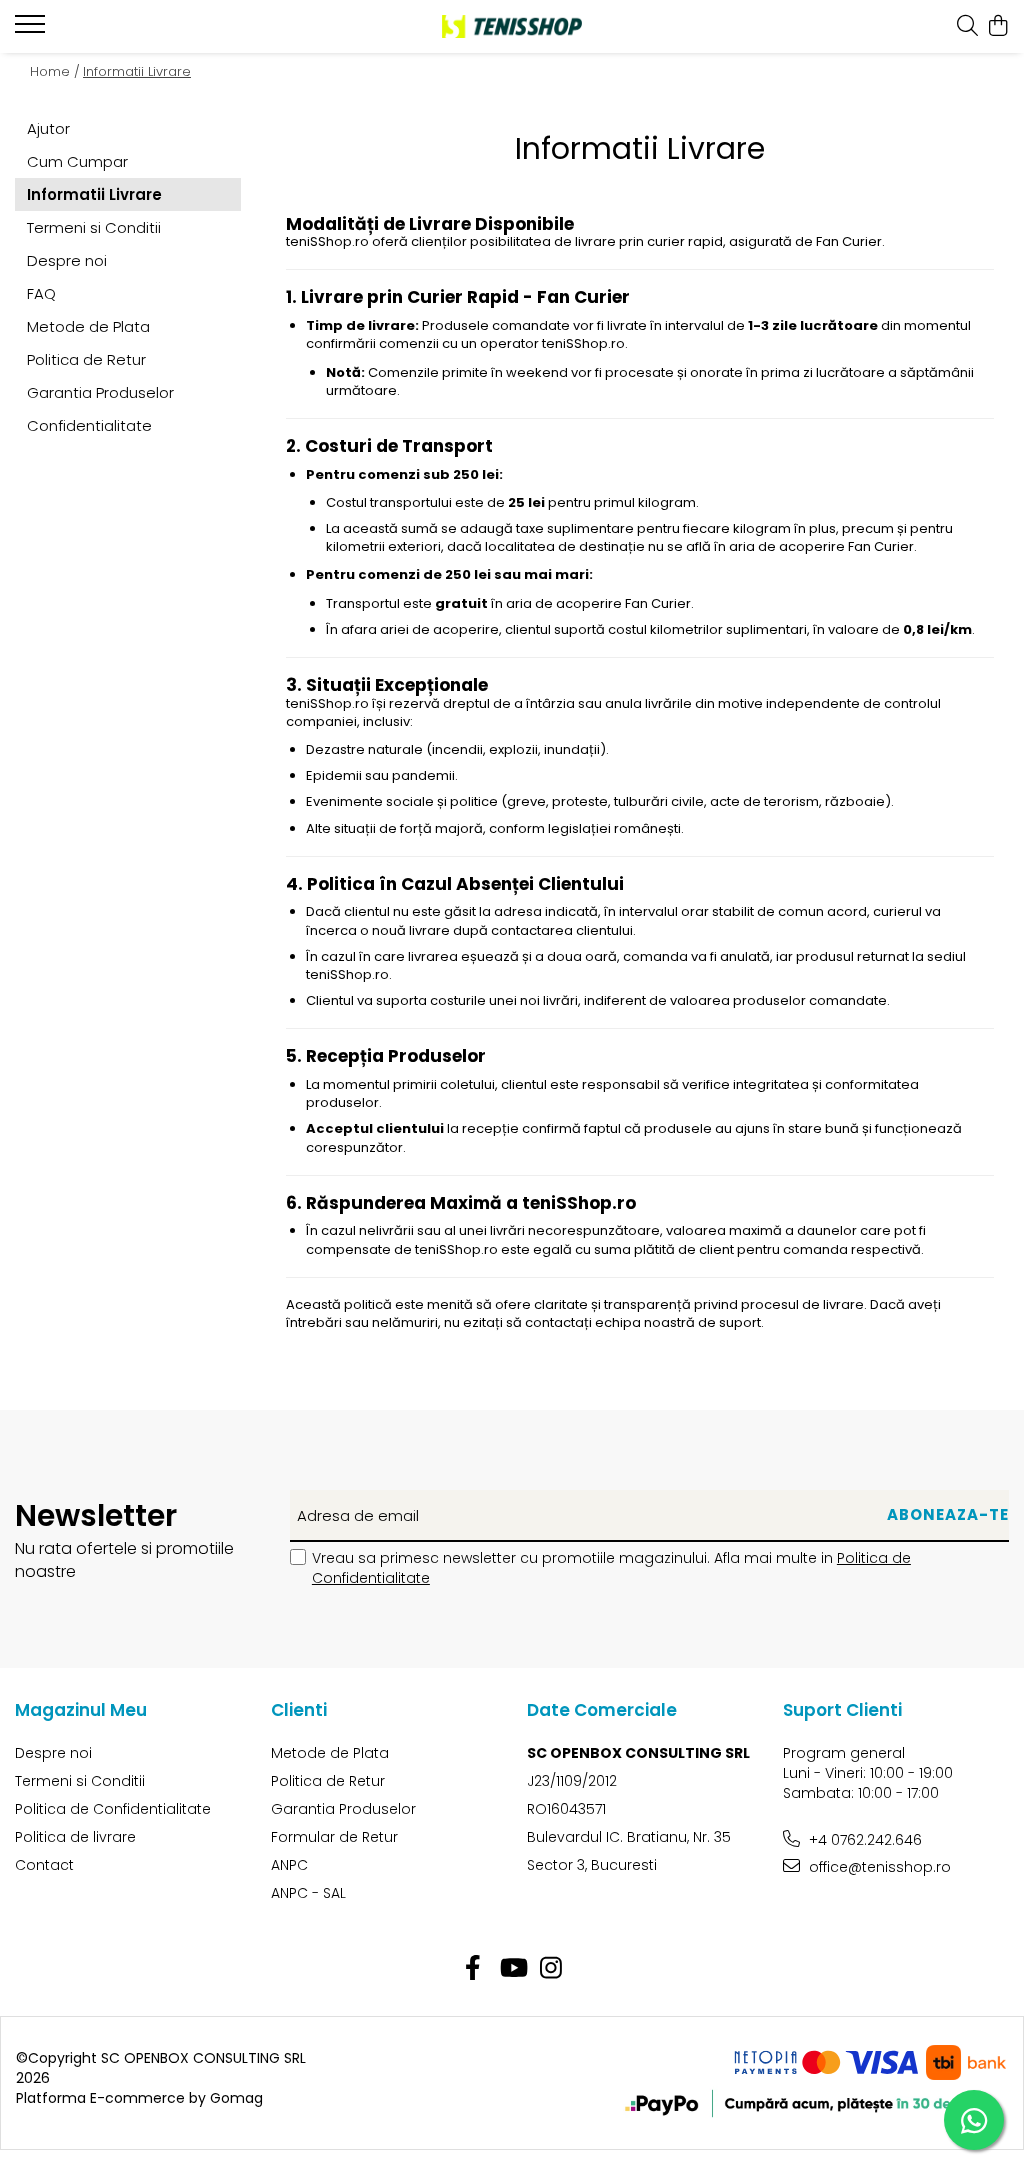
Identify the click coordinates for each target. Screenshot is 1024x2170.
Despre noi (67, 260)
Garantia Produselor (100, 392)
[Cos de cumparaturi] (998, 27)
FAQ (41, 293)
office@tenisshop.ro (878, 1867)
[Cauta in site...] (967, 27)
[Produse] (32, 30)
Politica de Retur (86, 359)
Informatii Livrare (137, 71)
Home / (55, 71)
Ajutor (48, 128)
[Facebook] (473, 1969)
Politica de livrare (75, 1837)
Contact (44, 1865)
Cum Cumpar (77, 161)
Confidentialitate (89, 425)
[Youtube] (512, 1969)
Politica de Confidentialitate (113, 1809)
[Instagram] (551, 1969)
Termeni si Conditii (94, 227)
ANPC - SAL (308, 1893)
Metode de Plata (88, 326)
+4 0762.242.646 (863, 1840)
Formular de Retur (334, 1837)
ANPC (289, 1865)
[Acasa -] (512, 26)
